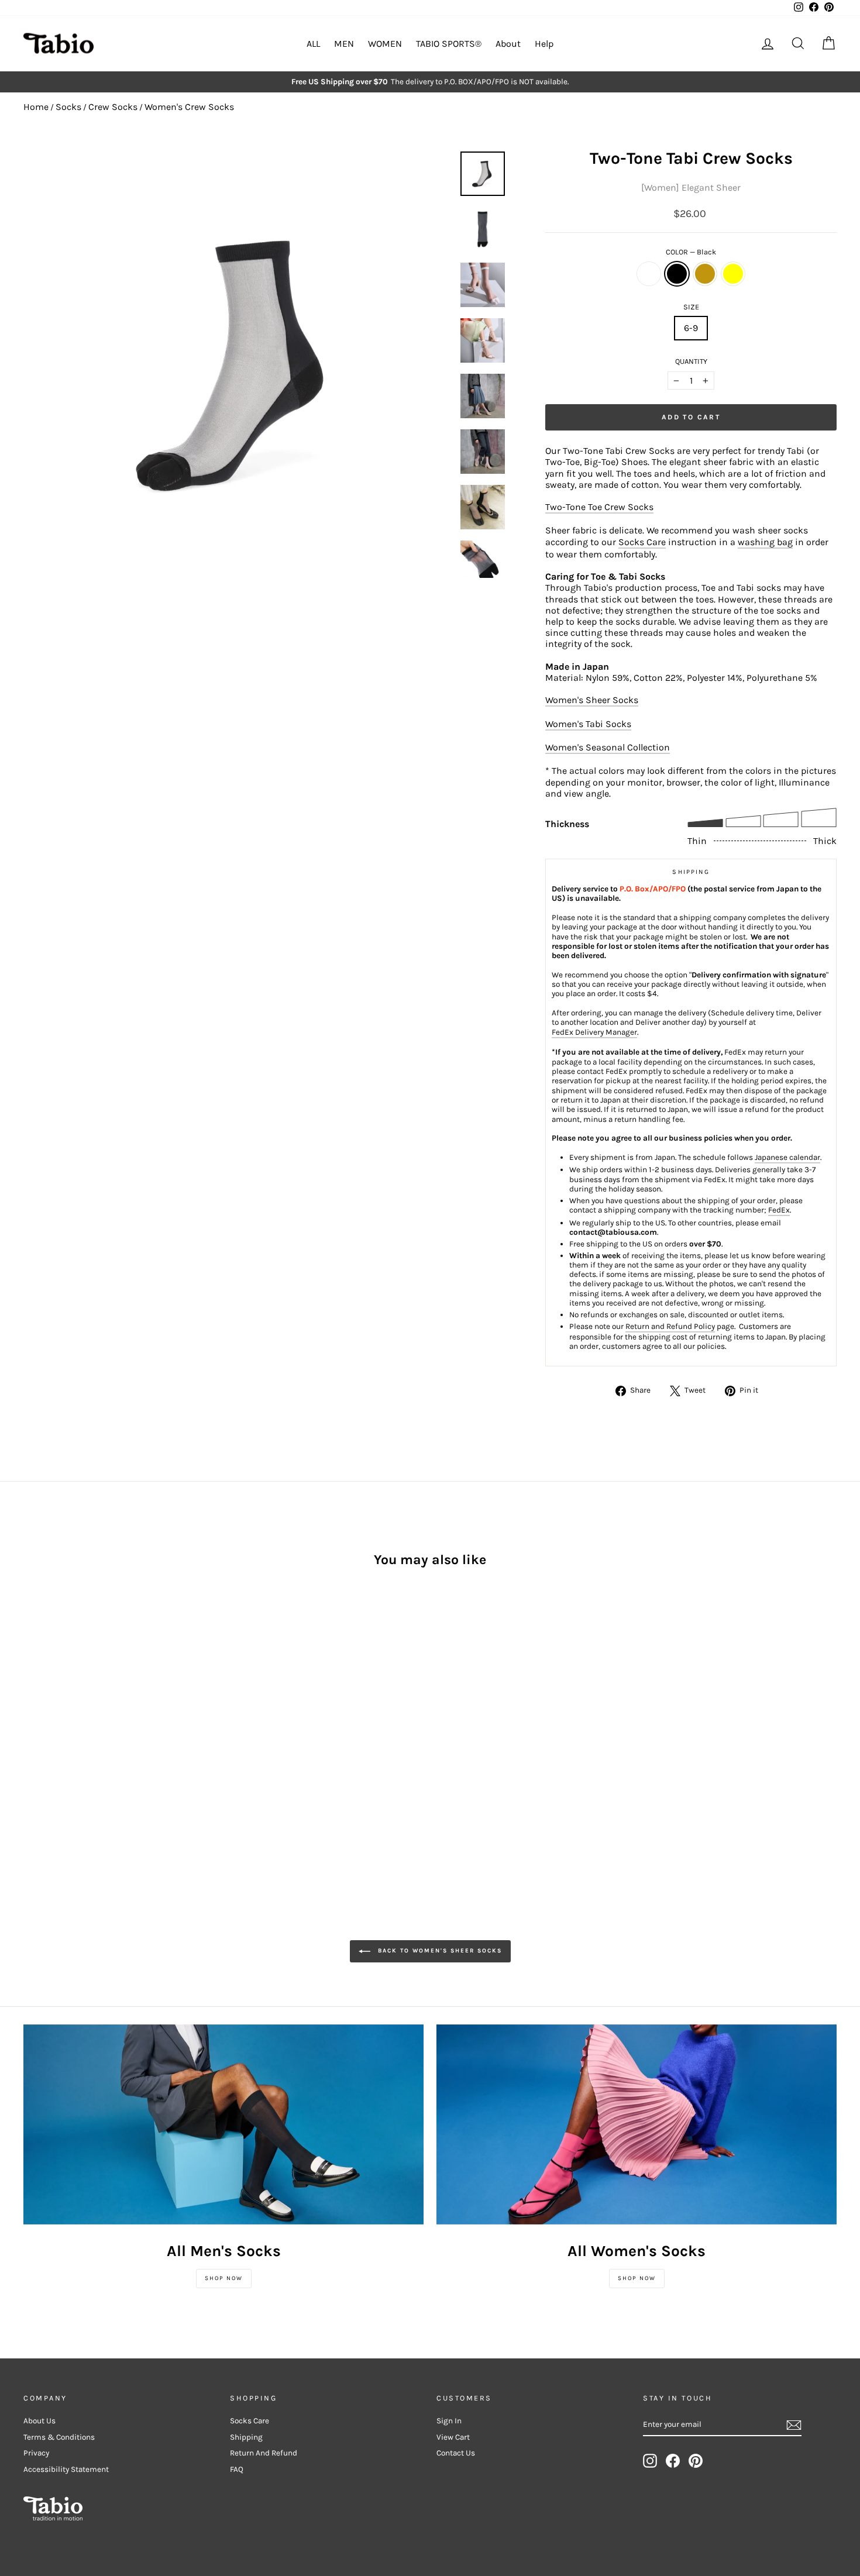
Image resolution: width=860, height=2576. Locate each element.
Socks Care (642, 542)
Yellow (733, 274)
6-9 (691, 328)
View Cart (453, 2437)
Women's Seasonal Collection (608, 747)
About (508, 44)
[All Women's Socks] (637, 2124)
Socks (68, 107)
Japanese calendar (787, 1157)
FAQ (237, 2469)
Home (36, 107)
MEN (344, 44)
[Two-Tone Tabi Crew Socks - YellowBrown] (63, 1763)
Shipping (246, 2437)
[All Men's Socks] (223, 2124)
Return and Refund (264, 2453)
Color (691, 252)
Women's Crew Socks (189, 107)
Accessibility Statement (66, 2469)
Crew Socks (113, 107)
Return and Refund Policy (670, 1326)
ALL (313, 44)
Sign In (449, 2421)
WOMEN (385, 44)
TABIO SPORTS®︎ (449, 44)
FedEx (779, 1210)
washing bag (765, 542)
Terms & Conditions (59, 2437)
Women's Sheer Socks (592, 700)
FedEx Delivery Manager (594, 1032)
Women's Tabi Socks (588, 724)
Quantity (691, 361)
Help (544, 44)
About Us (39, 2421)
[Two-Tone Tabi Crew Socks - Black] (47, 1763)
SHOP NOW (224, 2278)
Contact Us (456, 2453)
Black (677, 274)
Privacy (36, 2453)
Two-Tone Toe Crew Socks (599, 507)
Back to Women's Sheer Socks (438, 1951)
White (649, 274)
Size (691, 307)
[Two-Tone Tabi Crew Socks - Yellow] (79, 1763)
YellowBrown (705, 274)
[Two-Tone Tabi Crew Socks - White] (31, 1763)
